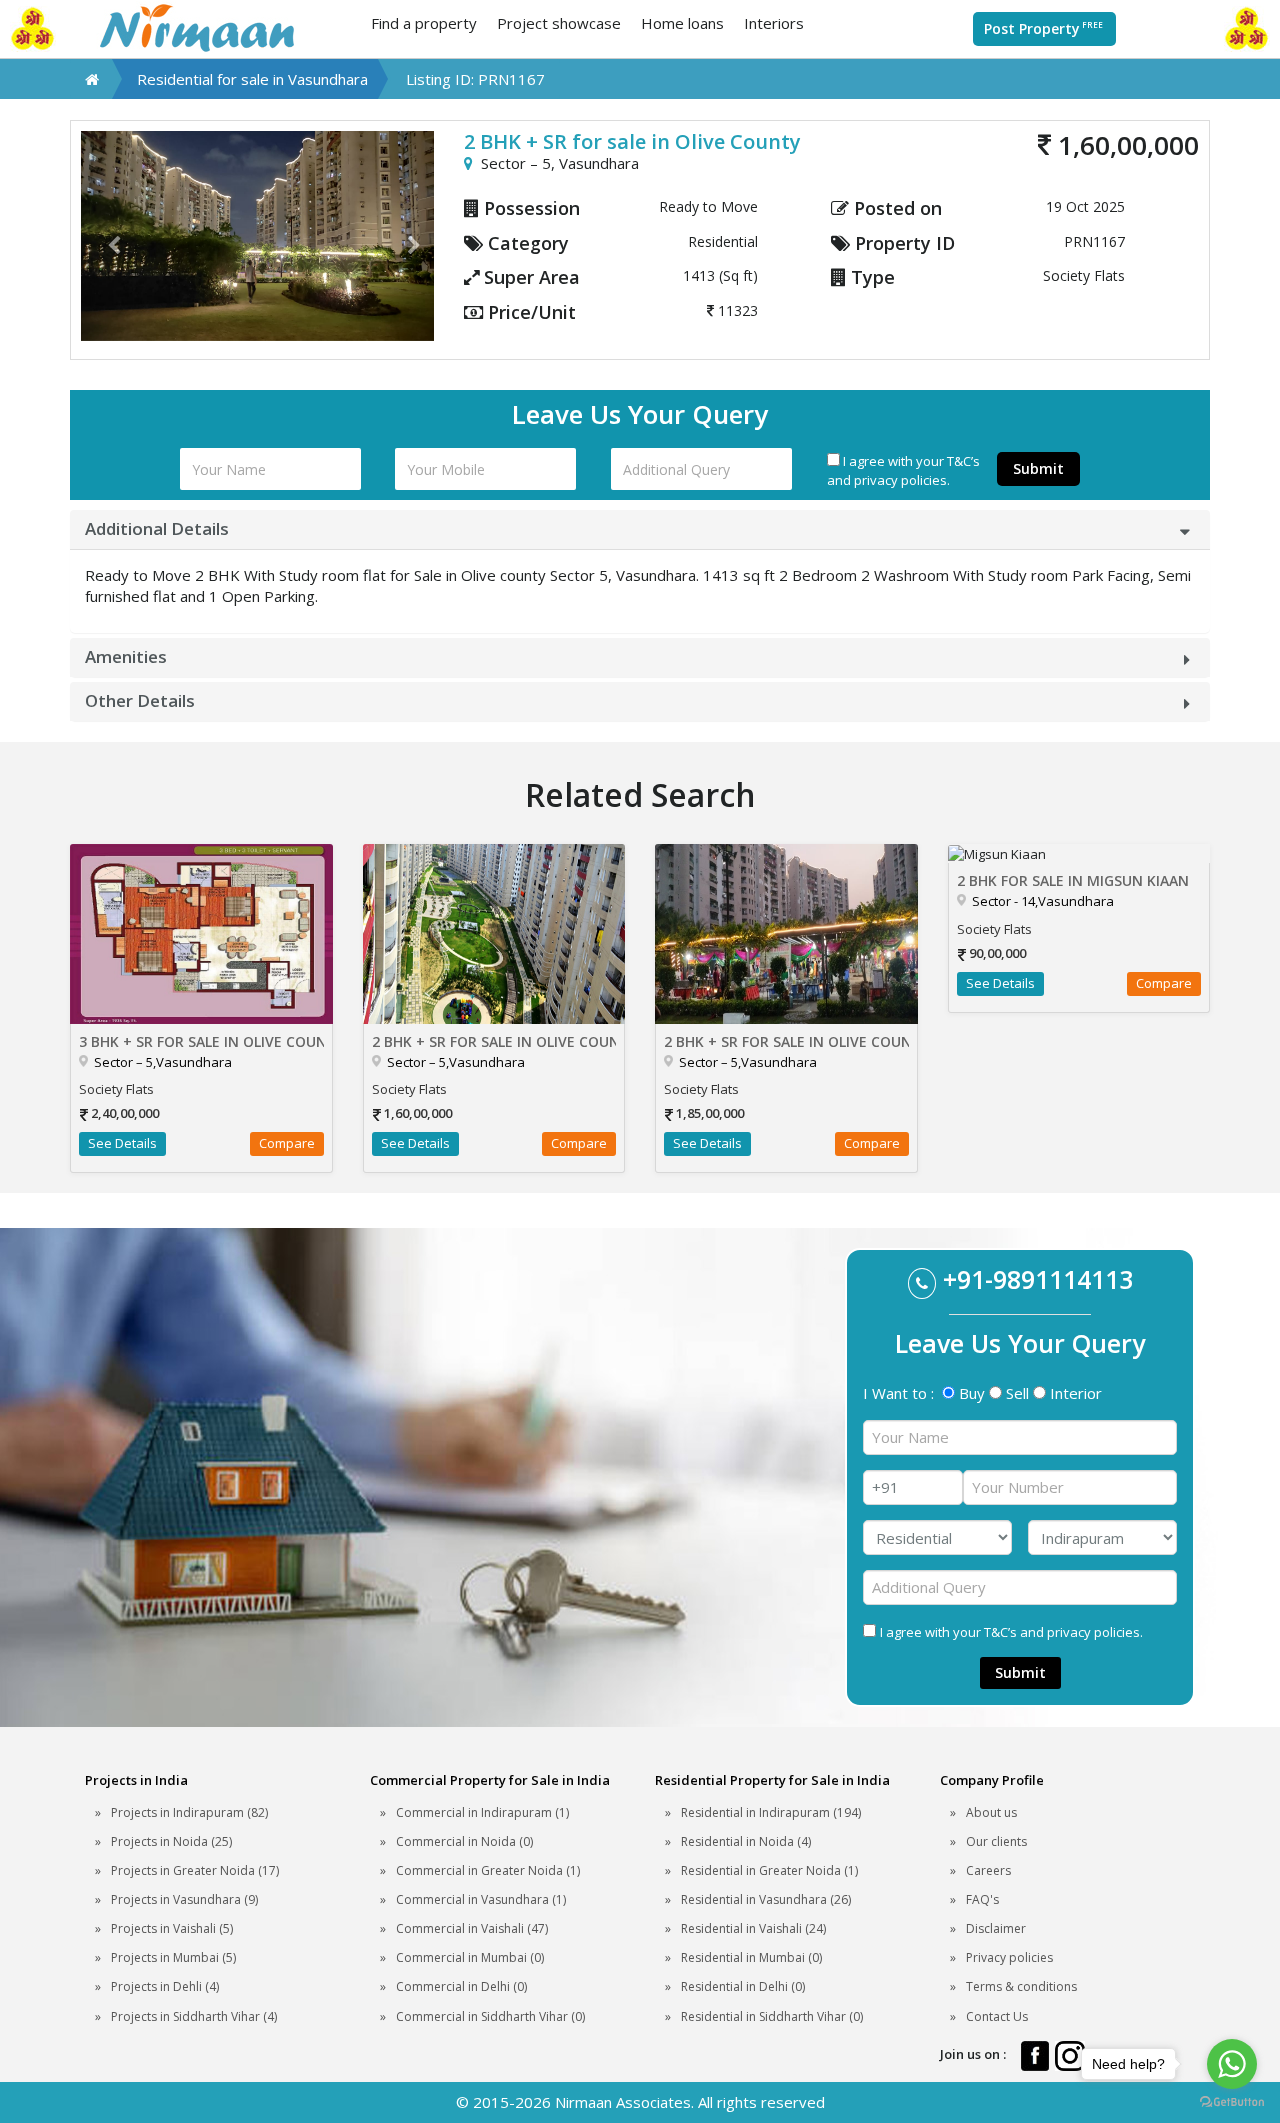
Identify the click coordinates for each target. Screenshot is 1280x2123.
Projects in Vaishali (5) (172, 1928)
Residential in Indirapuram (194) (771, 1812)
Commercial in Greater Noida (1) (488, 1870)
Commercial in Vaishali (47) (472, 1928)
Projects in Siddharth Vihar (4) (194, 2016)
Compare (287, 1143)
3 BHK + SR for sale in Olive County (201, 1041)
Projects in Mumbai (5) (173, 1957)
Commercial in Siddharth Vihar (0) (490, 2016)
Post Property (1043, 28)
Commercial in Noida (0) (464, 1841)
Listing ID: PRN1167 (475, 79)
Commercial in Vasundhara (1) (481, 1899)
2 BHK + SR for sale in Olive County (494, 1041)
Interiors (774, 23)
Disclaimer (996, 1928)
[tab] (640, 529)
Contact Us (997, 2016)
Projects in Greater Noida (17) (195, 1870)
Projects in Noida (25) (171, 1841)
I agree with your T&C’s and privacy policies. (903, 470)
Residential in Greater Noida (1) (769, 1870)
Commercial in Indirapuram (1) (482, 1812)
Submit (1038, 468)
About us (991, 1812)
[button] (107, 236)
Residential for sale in (252, 79)
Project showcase (559, 23)
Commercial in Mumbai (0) (470, 1957)
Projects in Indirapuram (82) (189, 1812)
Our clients (996, 1841)
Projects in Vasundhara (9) (184, 1899)
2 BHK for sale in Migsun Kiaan (1073, 880)
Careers (988, 1870)
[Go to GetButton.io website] (1232, 2102)
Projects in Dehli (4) (165, 1986)
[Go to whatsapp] (1232, 2064)
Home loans (682, 23)
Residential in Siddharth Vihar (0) (772, 2016)
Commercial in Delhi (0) (461, 1986)
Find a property (424, 23)
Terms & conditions (1021, 1986)
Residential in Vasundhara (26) (766, 1899)
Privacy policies (1009, 1957)
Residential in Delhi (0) (743, 1986)
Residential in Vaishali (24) (753, 1928)
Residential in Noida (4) (746, 1841)
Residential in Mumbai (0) (751, 1957)
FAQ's (982, 1899)
